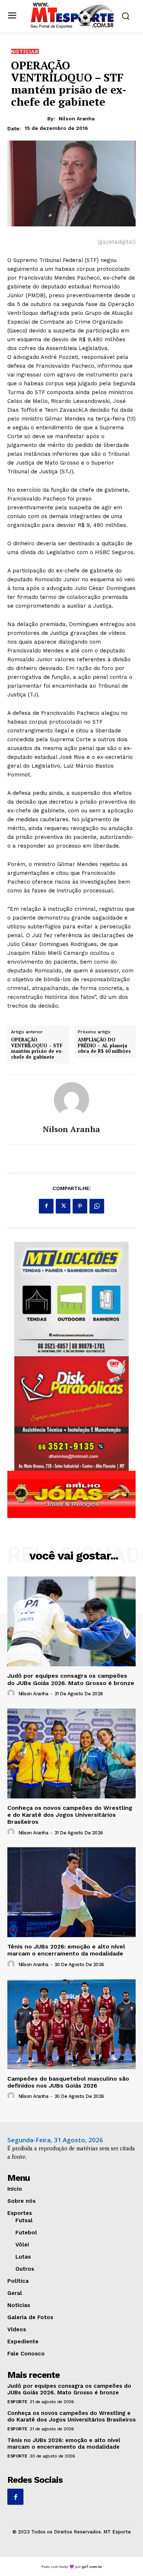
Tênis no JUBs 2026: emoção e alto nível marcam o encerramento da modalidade (66, 1950)
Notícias (25, 51)
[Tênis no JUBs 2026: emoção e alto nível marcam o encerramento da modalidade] (71, 1892)
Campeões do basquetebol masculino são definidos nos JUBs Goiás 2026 (68, 2082)
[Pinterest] (80, 1206)
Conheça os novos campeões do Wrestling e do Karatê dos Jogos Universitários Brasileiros (70, 1815)
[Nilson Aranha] (71, 1100)
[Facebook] (46, 1206)
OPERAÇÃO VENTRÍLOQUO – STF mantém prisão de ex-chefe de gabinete (37, 1048)
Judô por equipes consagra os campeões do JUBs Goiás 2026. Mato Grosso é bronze (71, 1679)
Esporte (17, 2402)
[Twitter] (63, 1206)
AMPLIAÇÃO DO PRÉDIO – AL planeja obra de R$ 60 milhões (104, 1046)
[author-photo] (12, 1693)
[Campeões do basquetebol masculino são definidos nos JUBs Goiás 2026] (71, 2024)
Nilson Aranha (77, 119)
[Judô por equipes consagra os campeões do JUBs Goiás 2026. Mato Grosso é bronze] (71, 1621)
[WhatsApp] (97, 1206)
